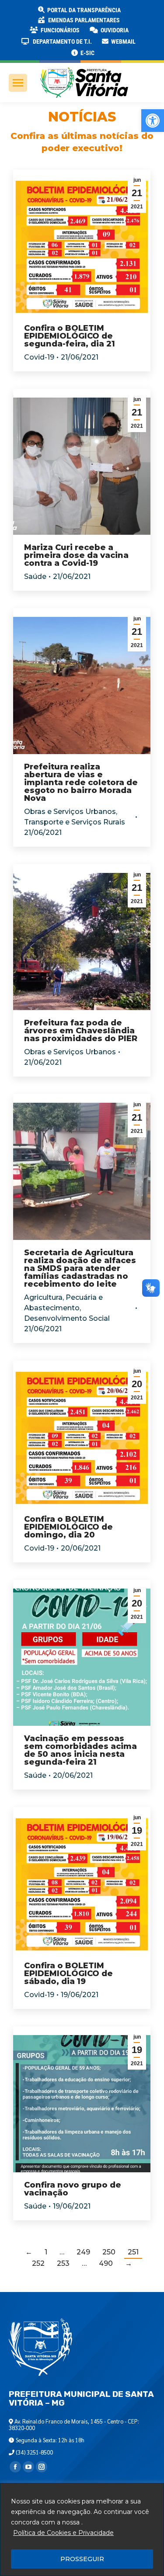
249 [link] (83, 2252)
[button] (141, 13)
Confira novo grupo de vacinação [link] (73, 2189)
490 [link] (106, 2263)
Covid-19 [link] (39, 357)
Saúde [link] (35, 576)
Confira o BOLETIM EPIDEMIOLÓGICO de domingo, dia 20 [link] (68, 1527)
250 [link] (109, 2252)
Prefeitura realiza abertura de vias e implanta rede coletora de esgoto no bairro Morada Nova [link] (81, 782)
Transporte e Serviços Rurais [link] (75, 822)
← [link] (29, 2252)
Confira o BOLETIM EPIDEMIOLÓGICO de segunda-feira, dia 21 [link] (70, 336)
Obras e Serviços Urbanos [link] (70, 812)
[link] (153, 121)
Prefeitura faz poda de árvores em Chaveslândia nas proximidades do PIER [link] (81, 1031)
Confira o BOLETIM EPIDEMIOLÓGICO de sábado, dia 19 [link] (68, 1974)
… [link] (62, 2252)
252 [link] (38, 2263)
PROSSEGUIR (82, 2559)
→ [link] (129, 2263)
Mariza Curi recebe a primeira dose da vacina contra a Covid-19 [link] (76, 555)
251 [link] (133, 2252)
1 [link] (46, 2252)
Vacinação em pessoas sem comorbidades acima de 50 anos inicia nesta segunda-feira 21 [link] (80, 1750)
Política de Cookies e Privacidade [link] (63, 2533)
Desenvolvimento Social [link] (67, 1318)
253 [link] (63, 2263)
